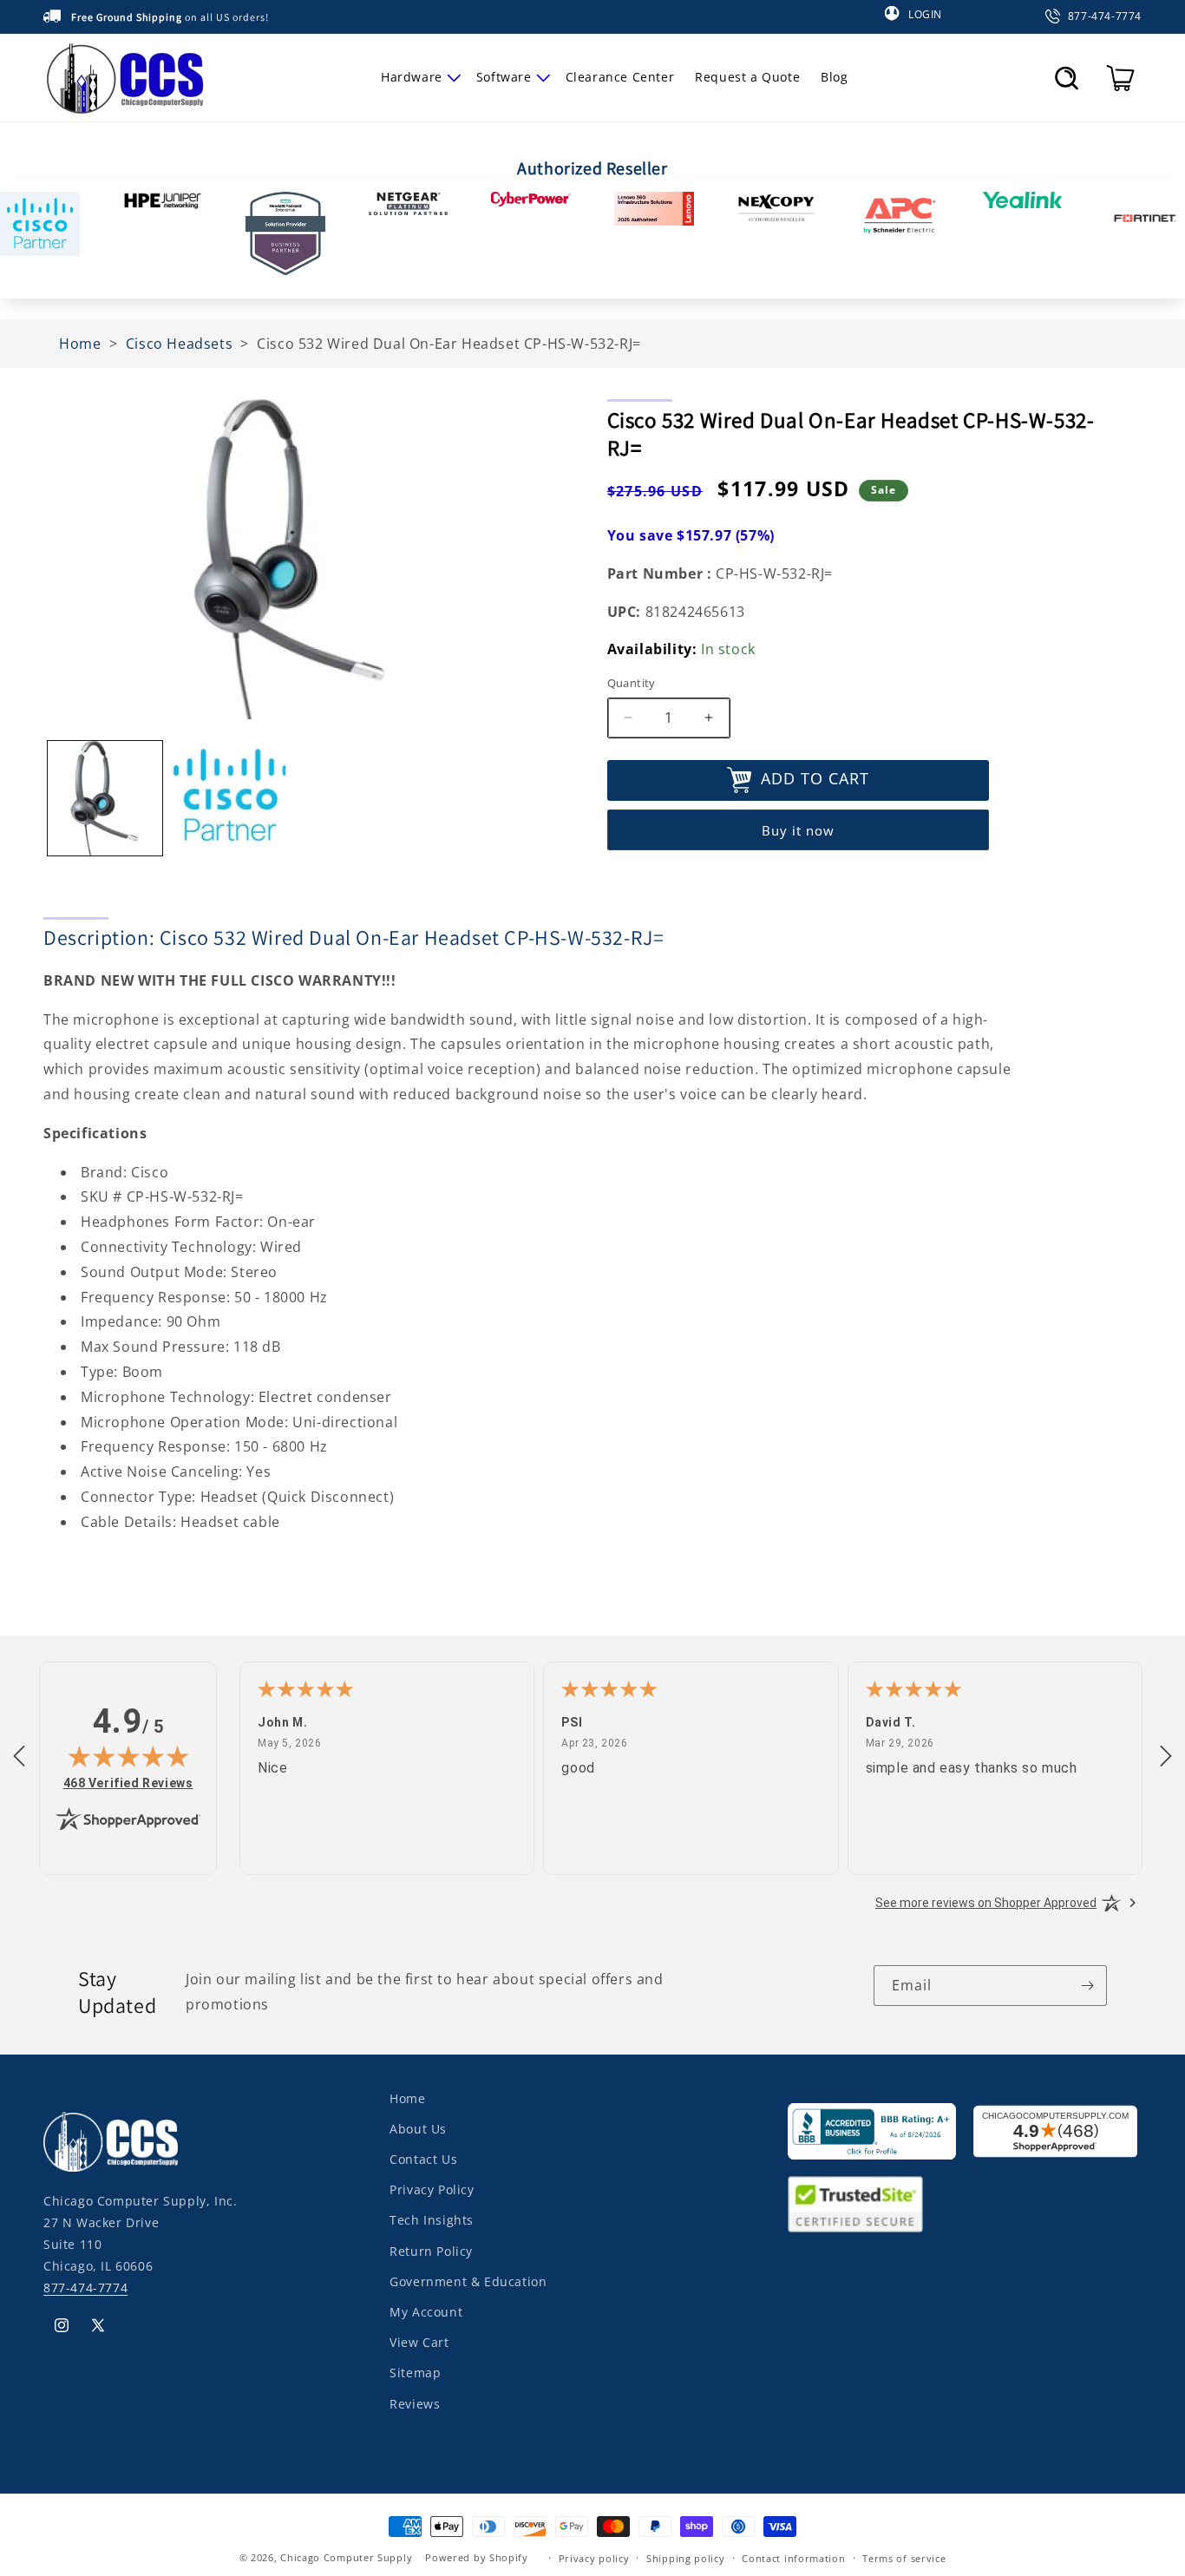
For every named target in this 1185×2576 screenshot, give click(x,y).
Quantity (632, 683)
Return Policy (431, 2250)
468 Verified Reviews (128, 1783)
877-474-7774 (85, 2288)
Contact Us (423, 2159)
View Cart (419, 2342)
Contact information (793, 2557)
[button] (418, 77)
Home (407, 2098)
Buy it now (798, 830)
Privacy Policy (432, 2189)
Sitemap (415, 2373)
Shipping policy (686, 2557)
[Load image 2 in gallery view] (228, 798)
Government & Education (468, 2281)
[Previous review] (19, 1757)
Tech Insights (432, 2220)
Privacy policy (594, 2557)
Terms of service (904, 2557)
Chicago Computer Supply (346, 2557)
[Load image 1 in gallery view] (105, 798)
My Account (426, 2312)
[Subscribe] (1087, 1986)
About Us (418, 2129)
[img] (128, 1756)
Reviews (415, 2403)
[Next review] (1166, 1757)
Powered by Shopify (477, 2557)
